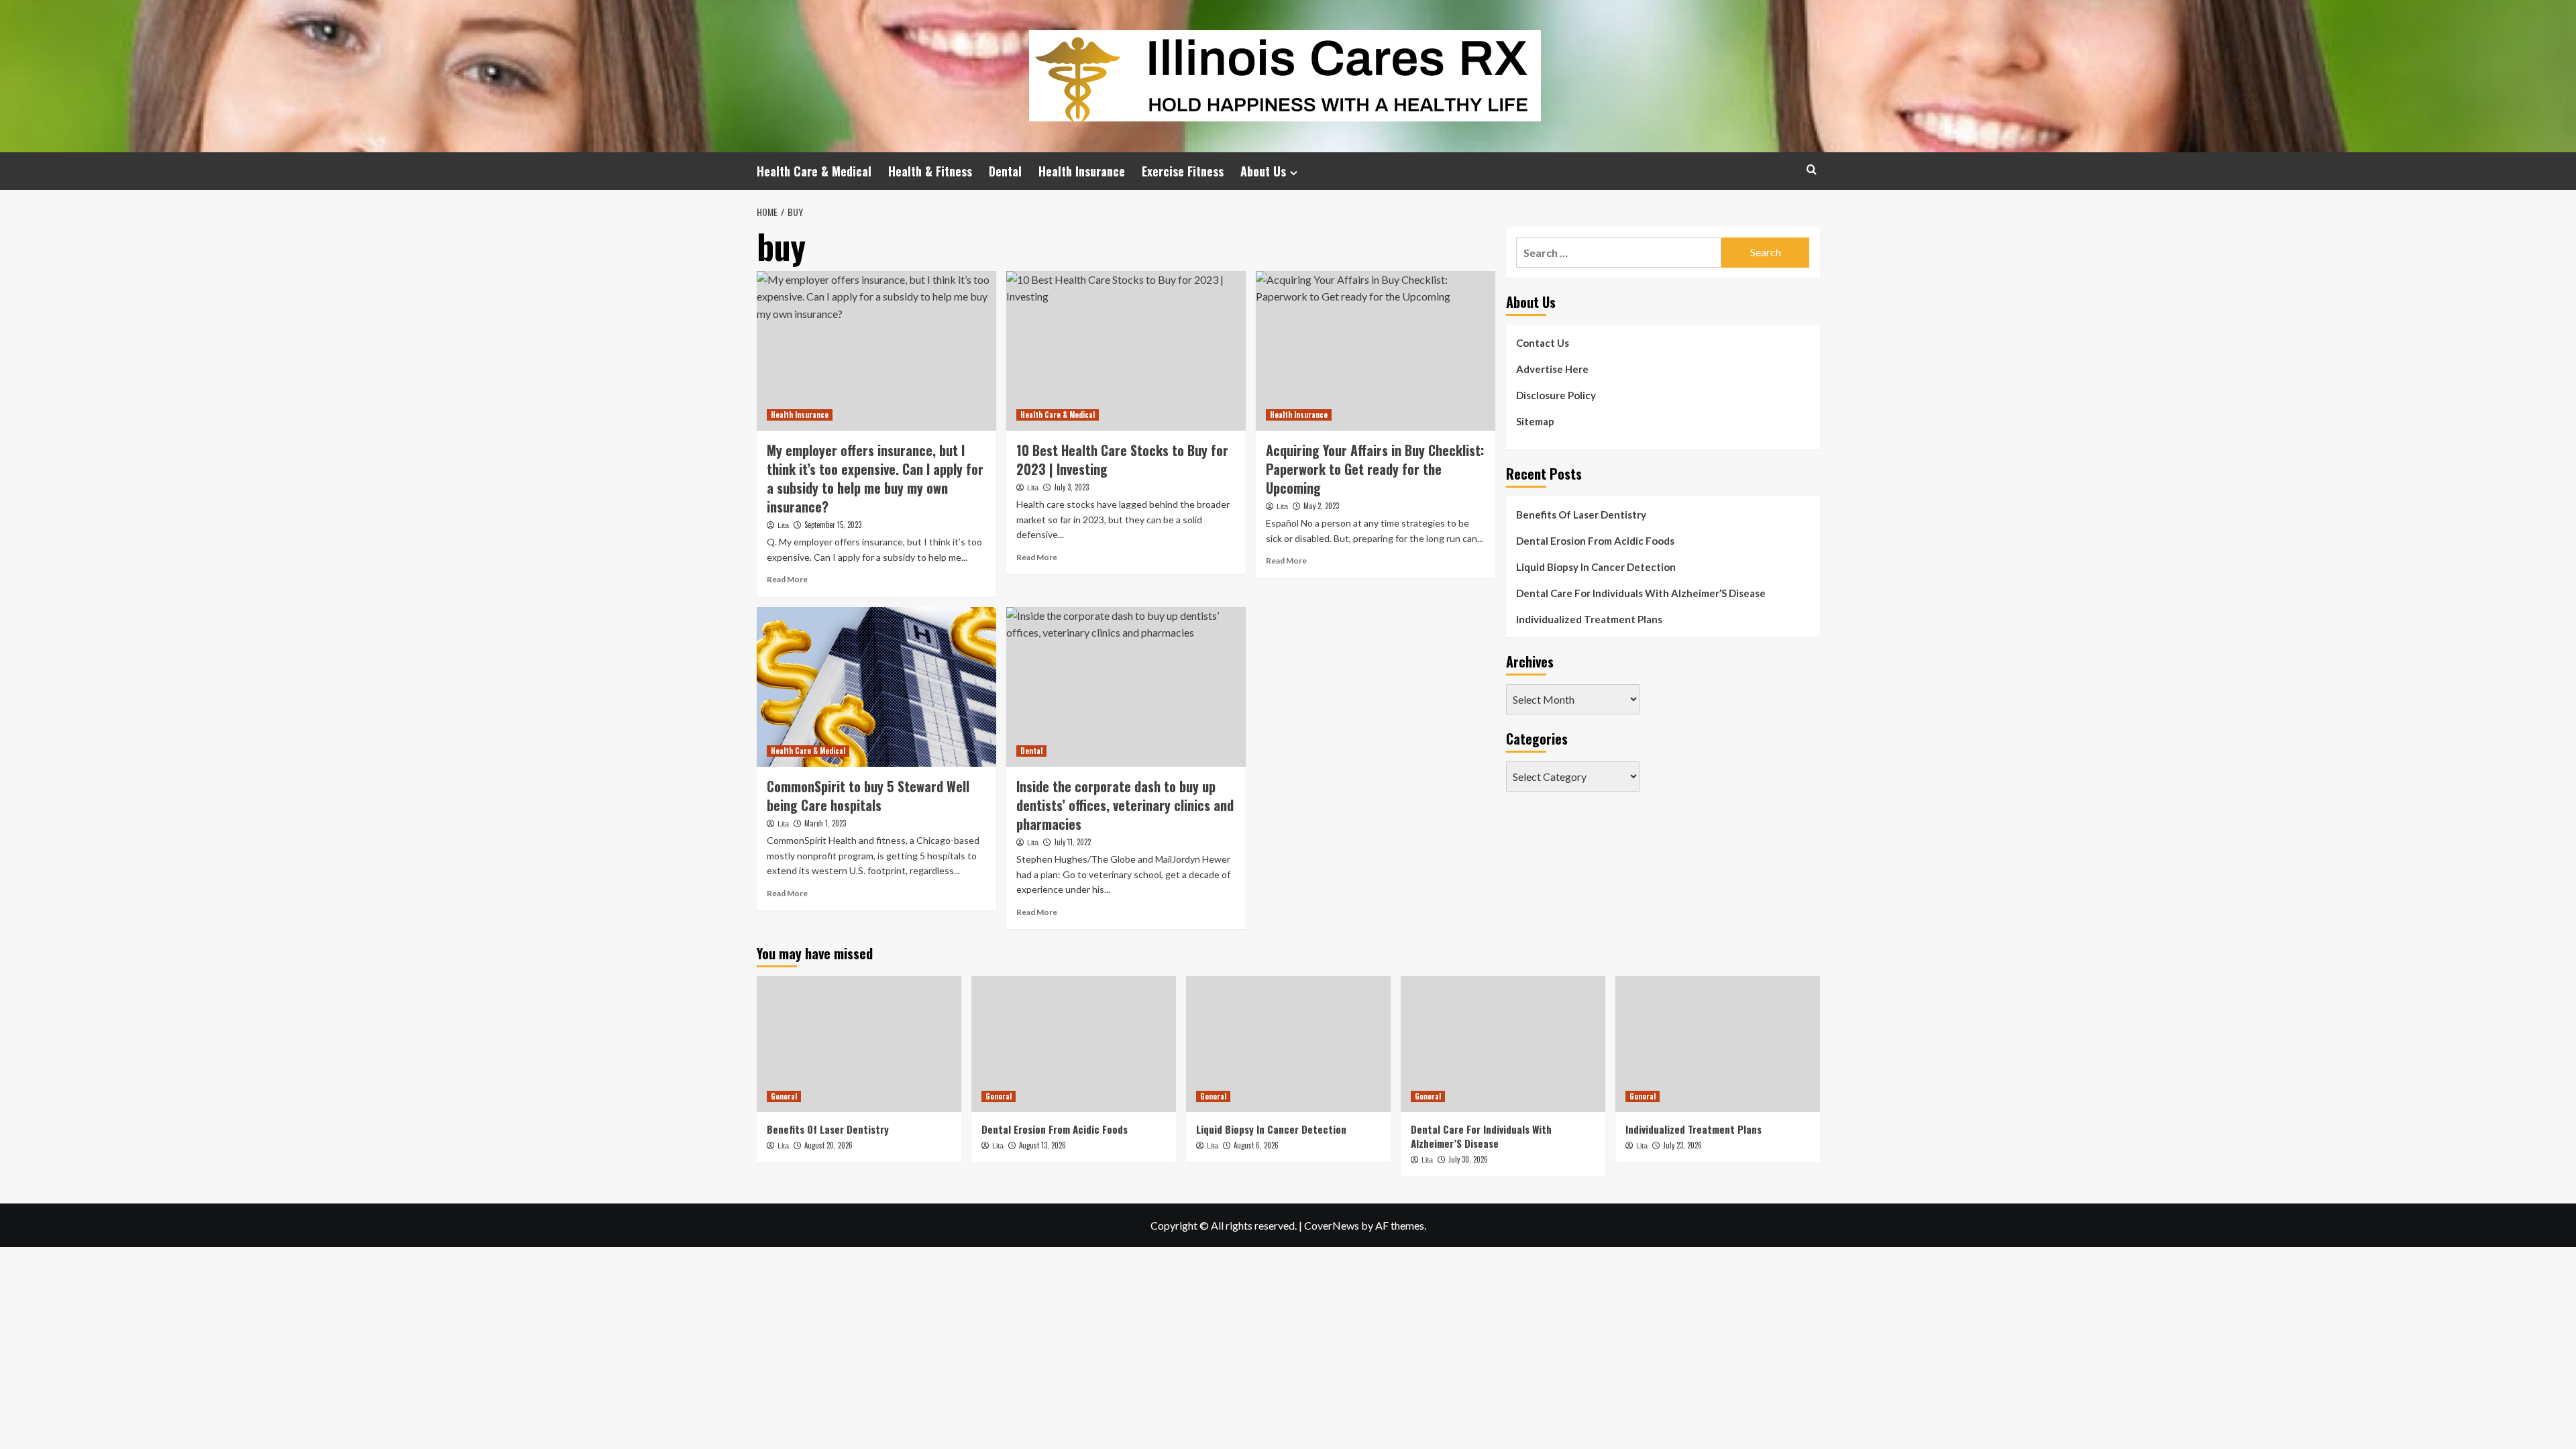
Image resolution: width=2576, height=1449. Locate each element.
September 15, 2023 (833, 525)
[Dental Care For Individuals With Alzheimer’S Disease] (1503, 1044)
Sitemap (1535, 421)
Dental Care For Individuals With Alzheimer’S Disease (1641, 593)
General (784, 1096)
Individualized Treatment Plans (1589, 619)
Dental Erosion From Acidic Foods (1595, 541)
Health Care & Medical (814, 171)
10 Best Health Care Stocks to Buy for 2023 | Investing (1122, 460)
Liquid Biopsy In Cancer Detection (1596, 567)
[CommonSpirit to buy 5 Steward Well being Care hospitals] (876, 687)
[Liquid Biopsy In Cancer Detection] (1288, 1044)
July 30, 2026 (1468, 1159)
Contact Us (1543, 343)
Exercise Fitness (1183, 171)
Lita (783, 525)
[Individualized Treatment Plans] (1718, 1044)
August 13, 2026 (1042, 1145)
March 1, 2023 (825, 823)
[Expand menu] (1294, 173)
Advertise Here (1552, 369)
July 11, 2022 (1072, 842)
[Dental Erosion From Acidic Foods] (1074, 1044)
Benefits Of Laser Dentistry (1581, 515)
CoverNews (1332, 1225)
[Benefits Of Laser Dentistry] (859, 1044)
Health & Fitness (930, 171)
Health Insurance (1082, 171)
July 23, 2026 (1682, 1145)
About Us (1263, 171)
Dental (1005, 171)
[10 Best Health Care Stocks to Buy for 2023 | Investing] (1126, 351)
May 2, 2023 (1321, 506)
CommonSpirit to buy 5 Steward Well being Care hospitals (868, 796)
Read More (787, 579)
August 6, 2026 (1256, 1145)
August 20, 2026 (828, 1145)
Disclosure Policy (1556, 395)
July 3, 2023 (1071, 487)
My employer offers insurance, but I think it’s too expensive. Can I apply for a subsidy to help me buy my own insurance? (875, 478)
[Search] (1812, 169)
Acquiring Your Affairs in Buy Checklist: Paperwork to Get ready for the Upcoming (1375, 469)
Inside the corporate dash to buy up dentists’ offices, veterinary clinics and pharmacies (1125, 805)
